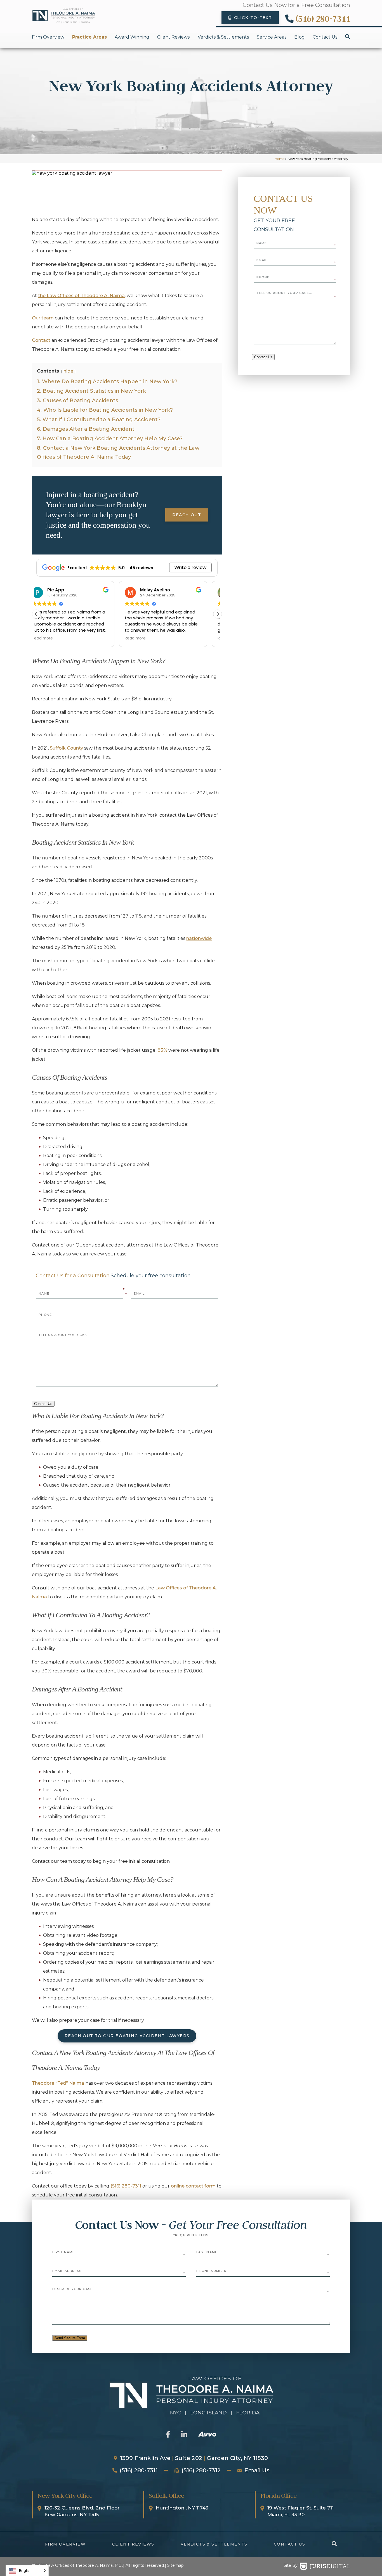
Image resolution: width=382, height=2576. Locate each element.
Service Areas (272, 37)
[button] (218, 614)
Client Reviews (173, 37)
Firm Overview (48, 37)
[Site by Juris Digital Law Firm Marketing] (325, 2566)
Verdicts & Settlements (223, 37)
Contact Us (325, 37)
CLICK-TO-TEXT (253, 18)
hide (68, 371)
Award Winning (132, 37)
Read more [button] (53, 638)
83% (162, 1050)
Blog (300, 37)
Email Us (257, 2470)
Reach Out (187, 515)
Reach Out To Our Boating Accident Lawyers (127, 2036)
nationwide (199, 938)
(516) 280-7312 (201, 2470)
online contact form (194, 2186)
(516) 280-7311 (323, 19)
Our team (43, 318)
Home (280, 159)
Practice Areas (89, 37)
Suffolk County (66, 748)
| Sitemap (174, 2565)
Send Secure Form (70, 2338)
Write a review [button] (190, 567)
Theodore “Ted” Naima (58, 2083)
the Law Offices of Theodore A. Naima (81, 296)
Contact (41, 340)
